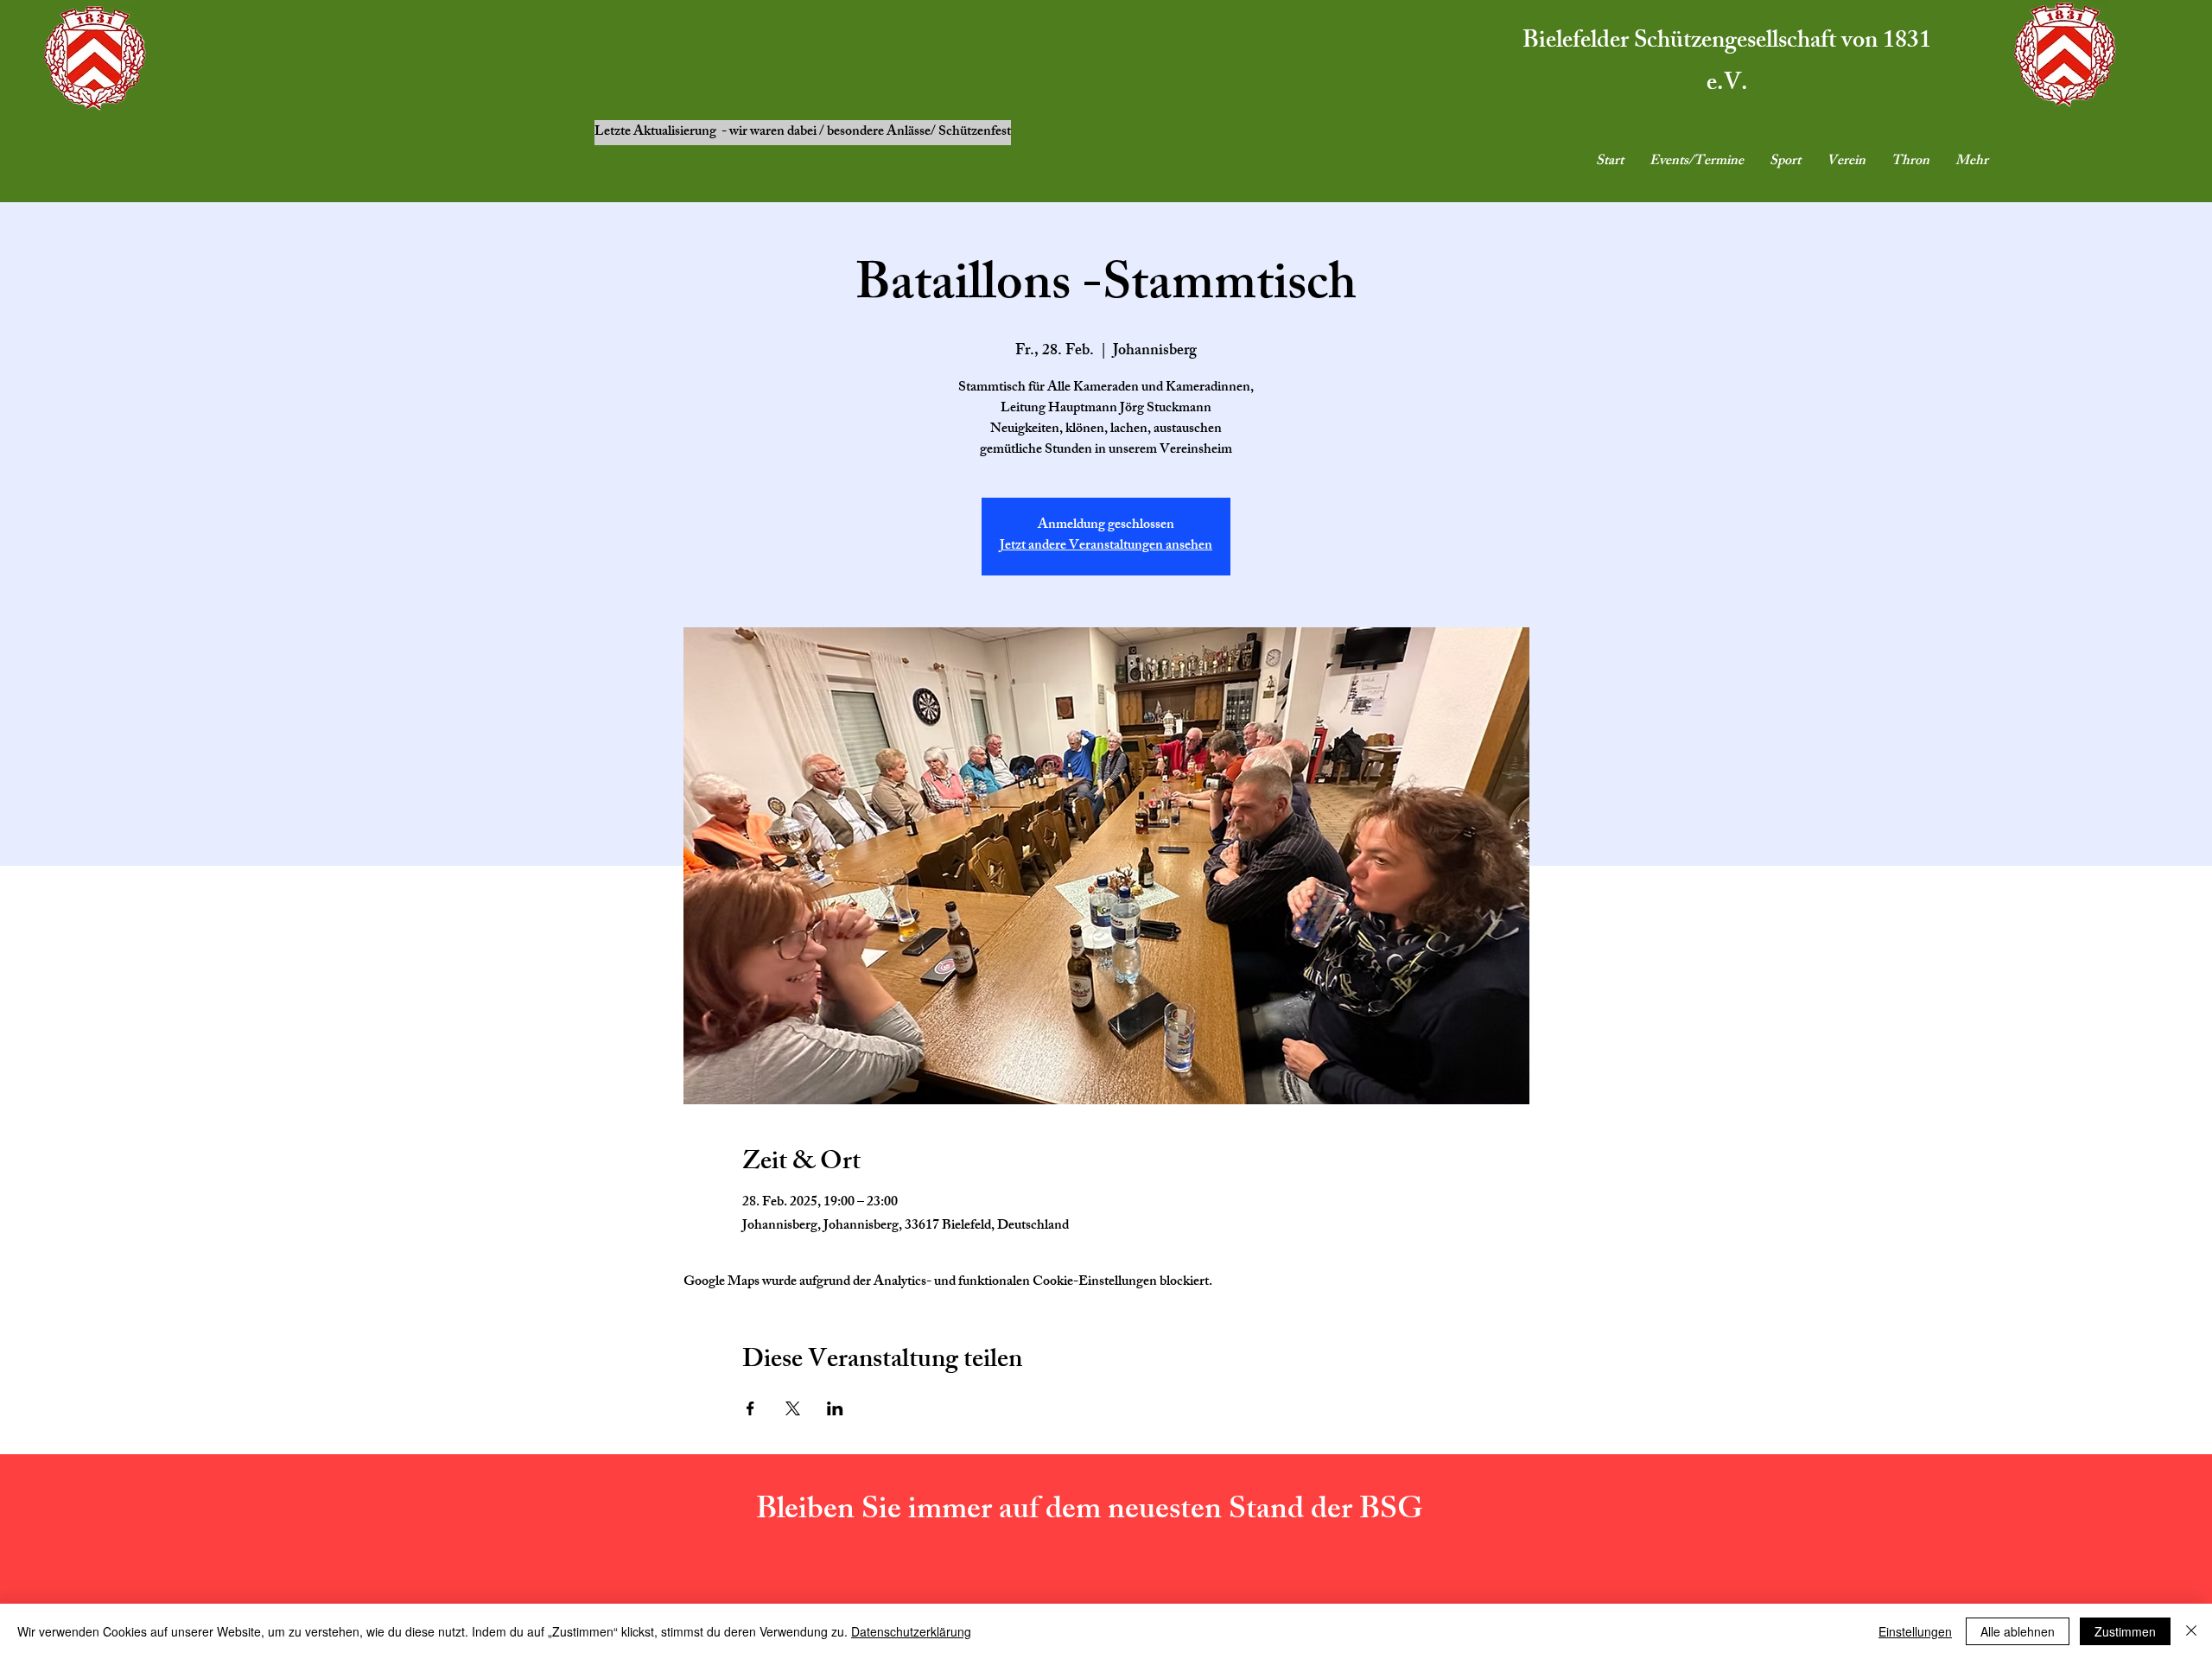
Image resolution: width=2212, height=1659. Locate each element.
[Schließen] (2191, 1631)
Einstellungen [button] (1915, 1631)
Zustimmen (2125, 1631)
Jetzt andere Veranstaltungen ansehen (1106, 547)
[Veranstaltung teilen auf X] (793, 1408)
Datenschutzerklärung (911, 1631)
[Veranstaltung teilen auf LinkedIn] (835, 1408)
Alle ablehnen (2018, 1631)
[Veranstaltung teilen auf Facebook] (750, 1408)
